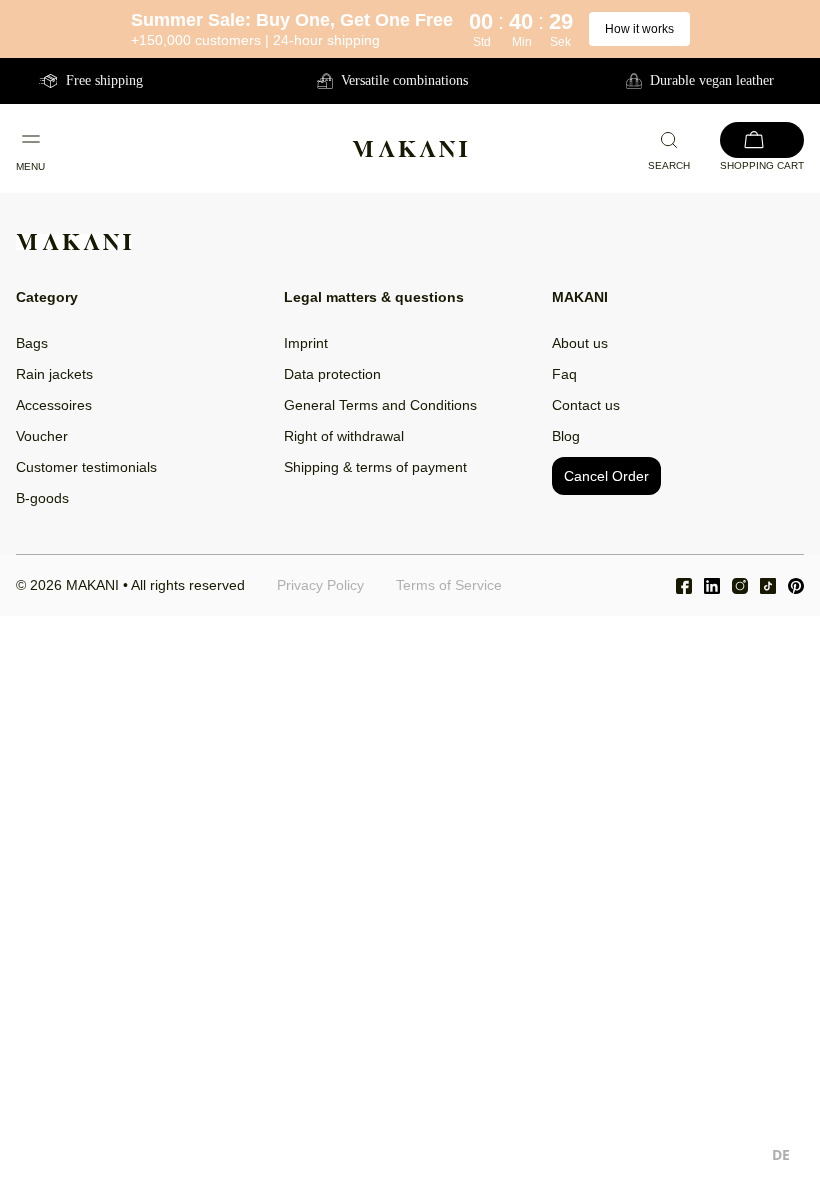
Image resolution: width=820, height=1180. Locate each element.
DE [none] (781, 1154)
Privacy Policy (320, 585)
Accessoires (54, 405)
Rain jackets (54, 374)
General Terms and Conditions (380, 405)
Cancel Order (606, 476)
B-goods (42, 498)
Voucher (42, 436)
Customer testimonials (86, 467)
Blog (566, 436)
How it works (639, 29)
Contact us (586, 405)
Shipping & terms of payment (375, 467)
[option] (781, 1157)
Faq (564, 374)
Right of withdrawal (344, 436)
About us (580, 343)
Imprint (306, 343)
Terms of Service (449, 585)
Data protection (332, 374)
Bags (32, 343)
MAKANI (92, 585)
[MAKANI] (410, 149)
